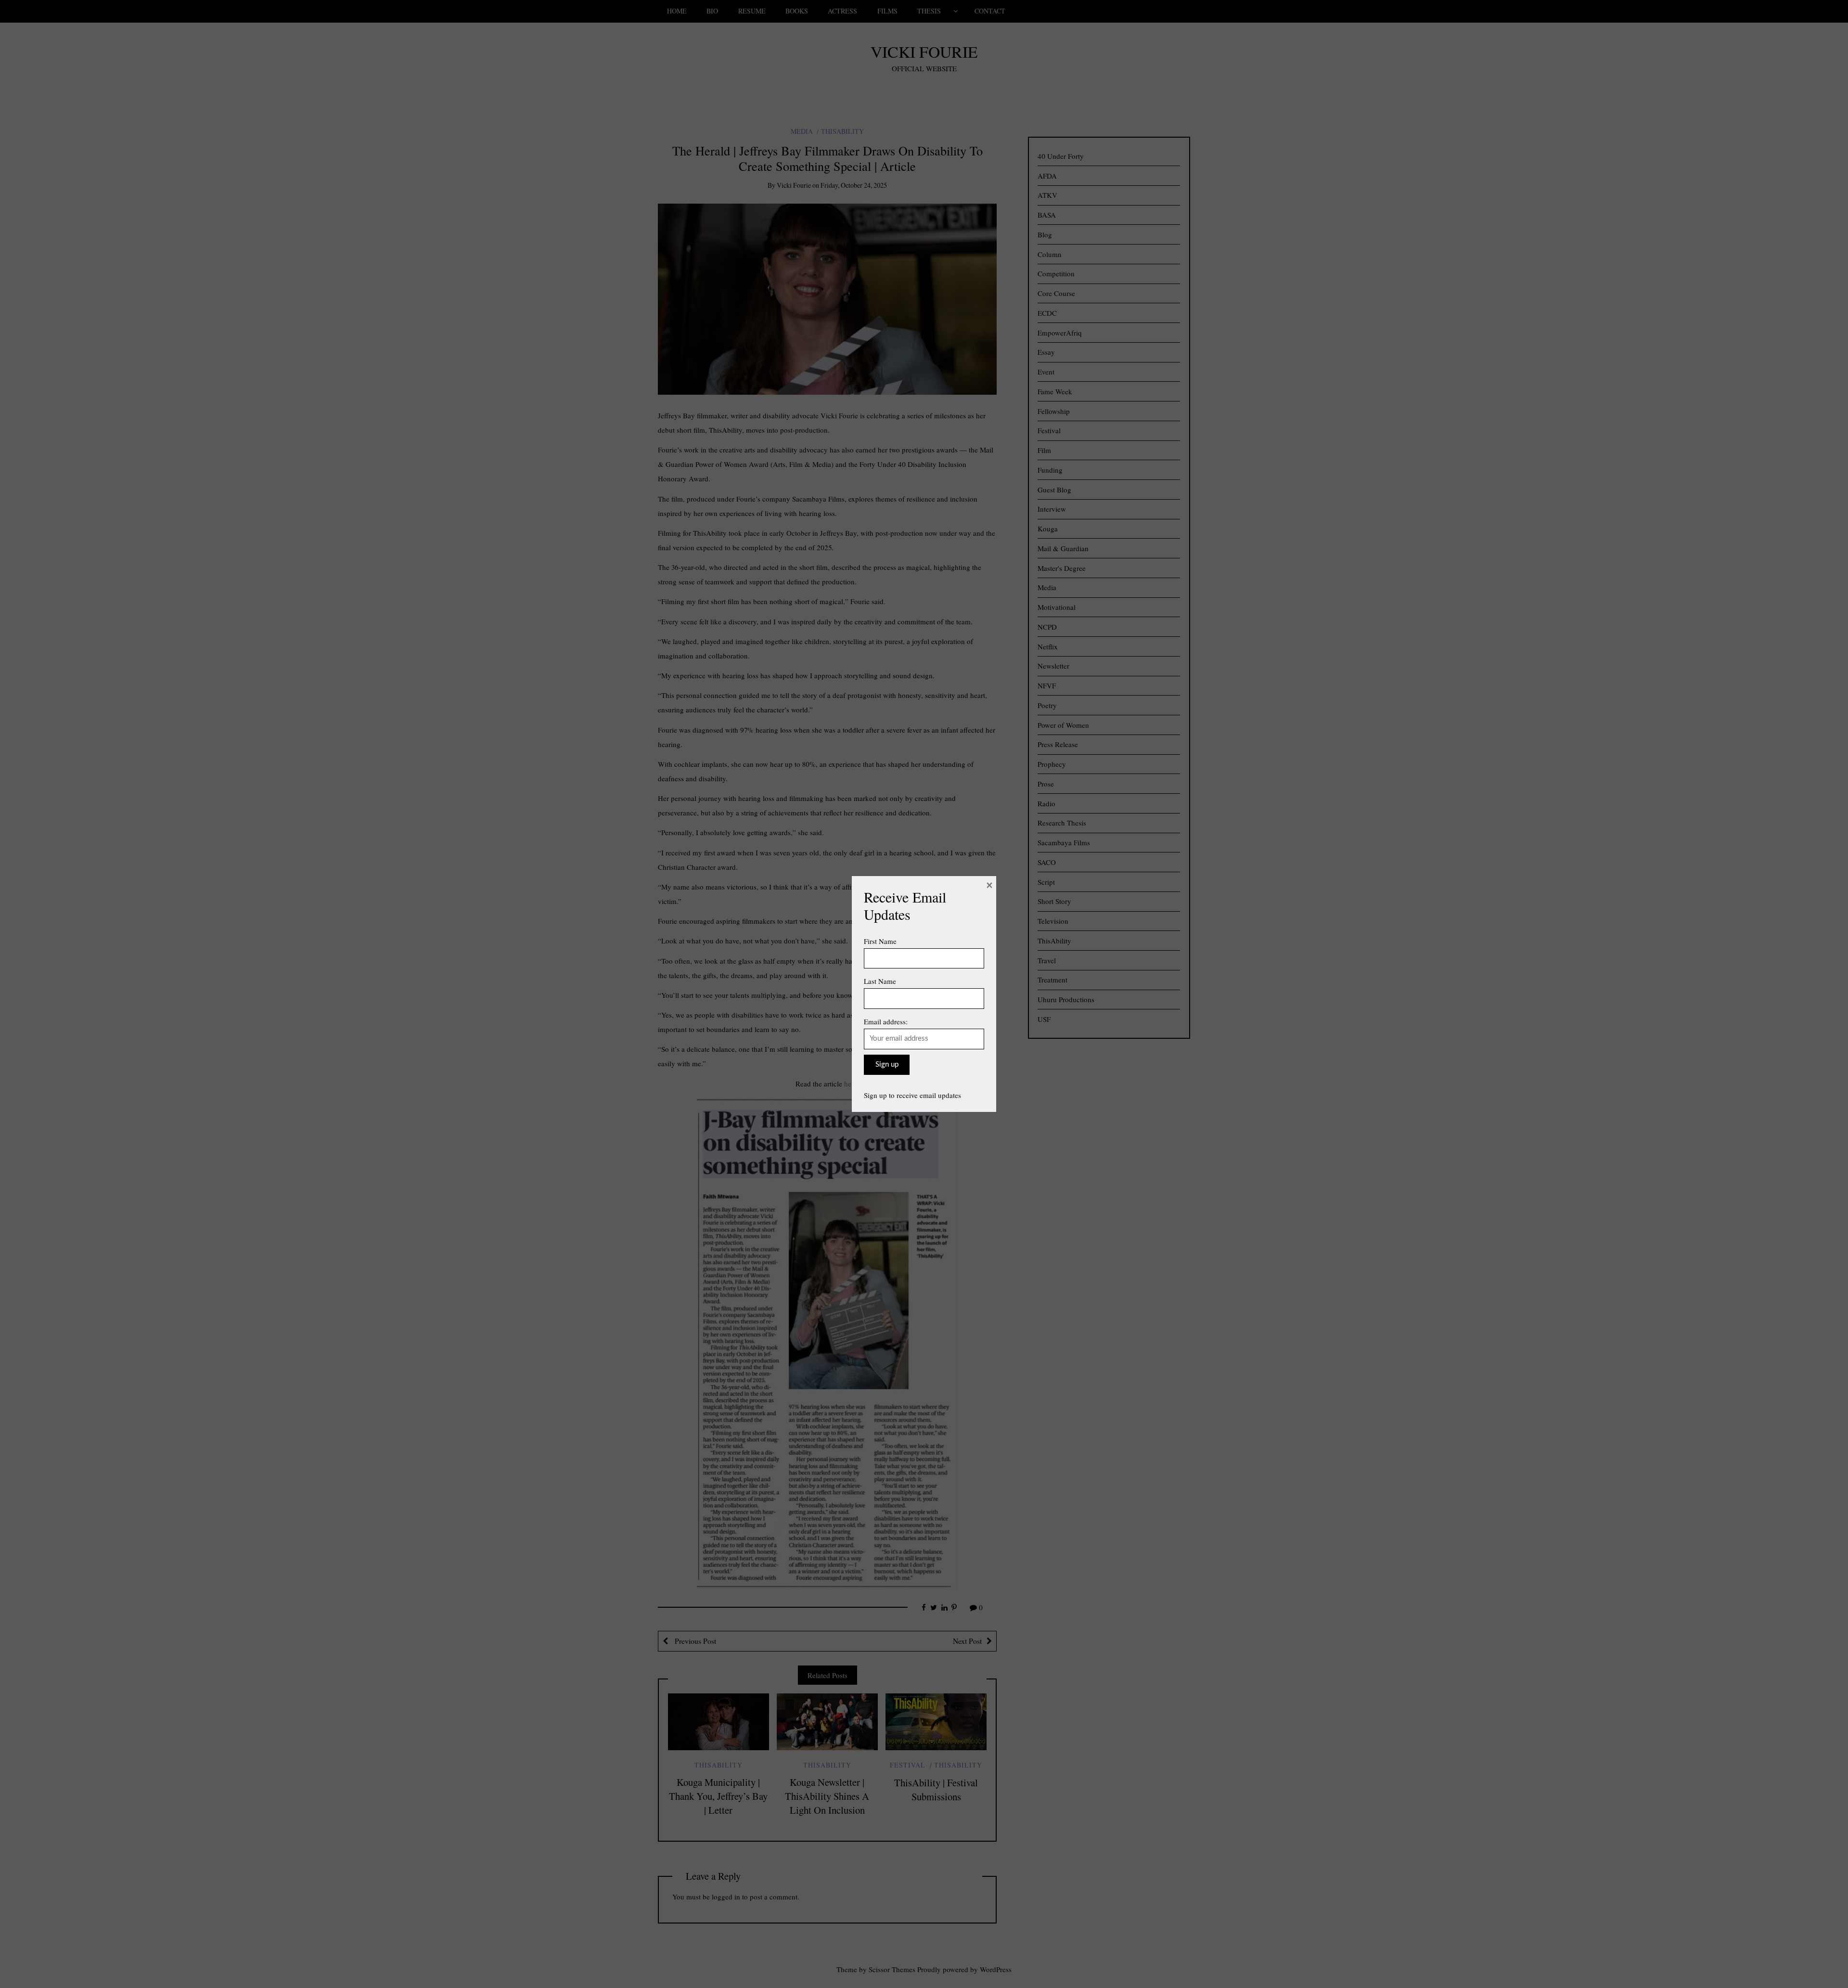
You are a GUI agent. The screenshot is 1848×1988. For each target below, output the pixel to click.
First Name (880, 941)
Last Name (880, 981)
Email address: (886, 1021)
